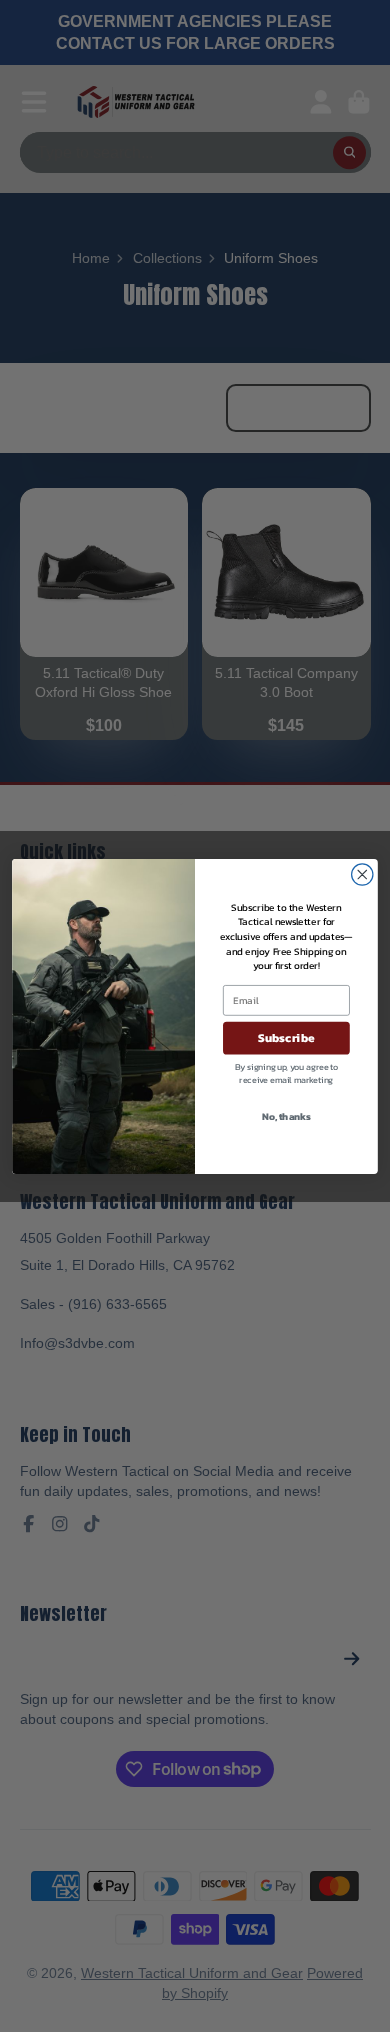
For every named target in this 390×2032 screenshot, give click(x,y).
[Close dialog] (362, 873)
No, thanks (286, 1115)
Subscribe (286, 1037)
